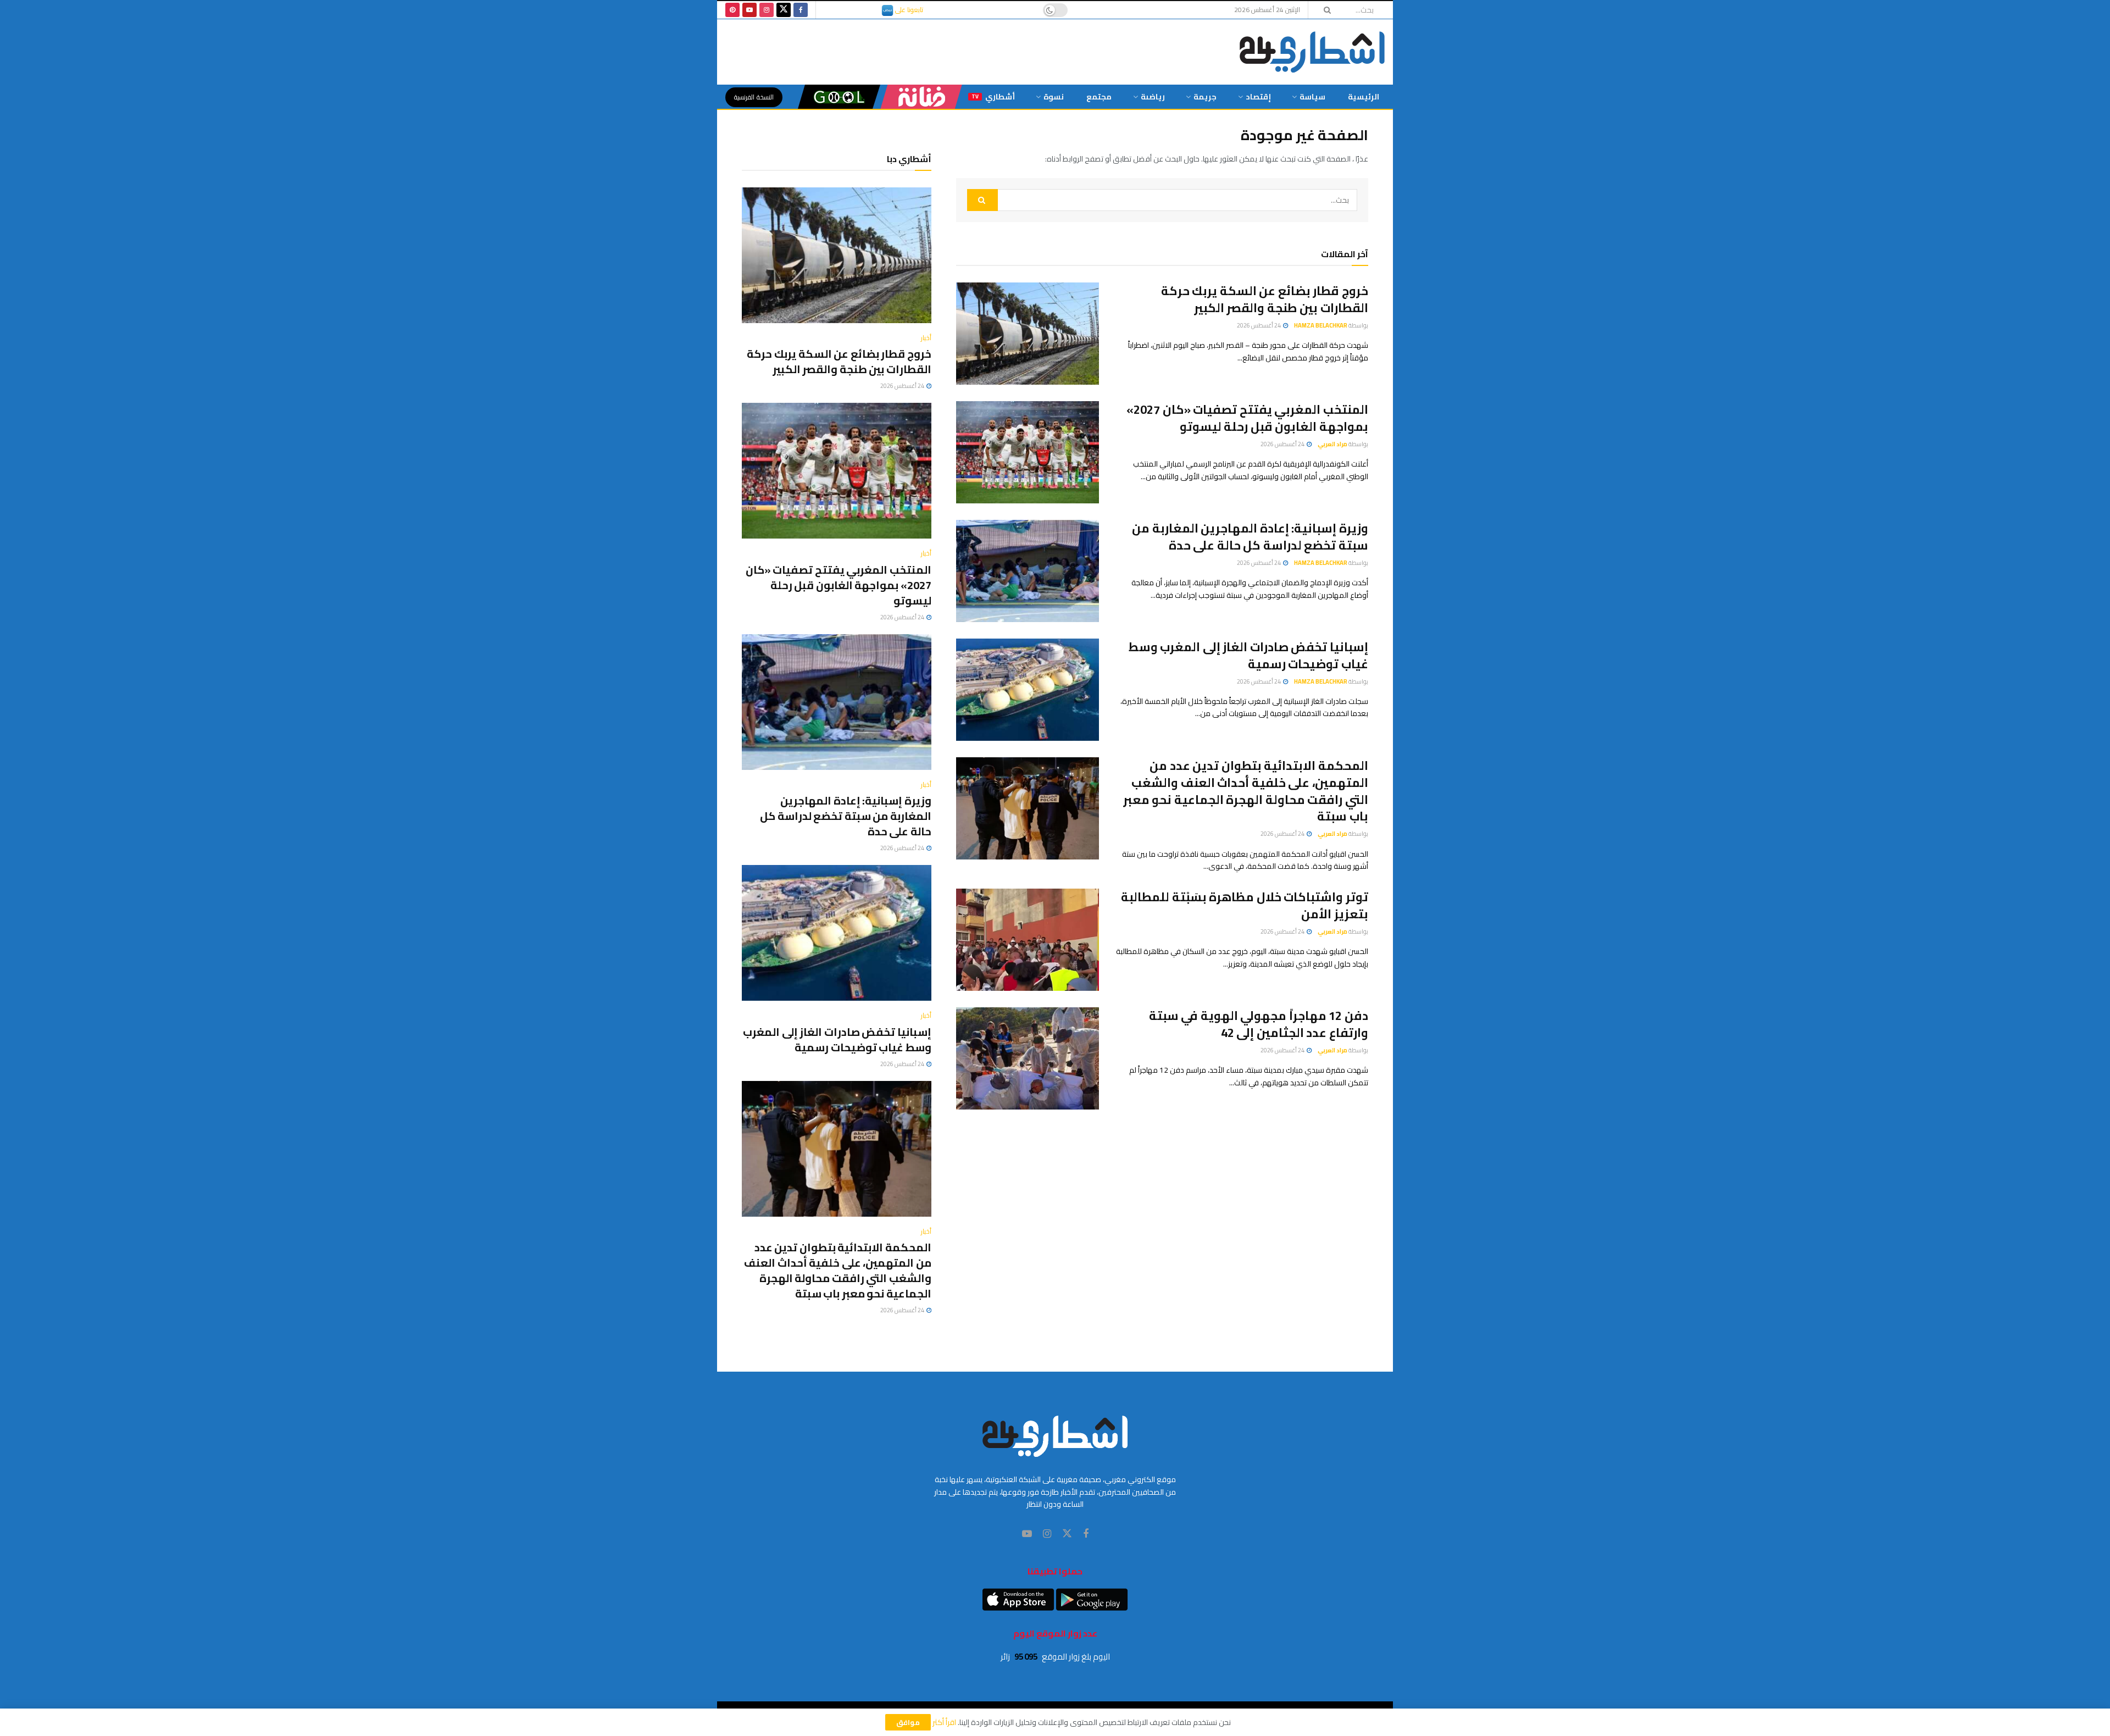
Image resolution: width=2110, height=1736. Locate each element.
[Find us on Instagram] (767, 10)
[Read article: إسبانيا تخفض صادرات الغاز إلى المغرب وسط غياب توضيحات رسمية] (1028, 690)
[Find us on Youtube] (749, 10)
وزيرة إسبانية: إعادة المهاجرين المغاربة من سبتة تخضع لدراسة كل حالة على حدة (1250, 537)
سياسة (1312, 97)
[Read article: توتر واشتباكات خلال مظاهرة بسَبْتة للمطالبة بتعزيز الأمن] (1028, 940)
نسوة (1054, 97)
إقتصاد (1258, 97)
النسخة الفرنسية (754, 97)
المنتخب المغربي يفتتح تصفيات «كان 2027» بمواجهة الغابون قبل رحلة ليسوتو (1247, 418)
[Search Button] (1324, 10)
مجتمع (1099, 97)
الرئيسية (1364, 97)
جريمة (1205, 97)
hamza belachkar (1321, 325)
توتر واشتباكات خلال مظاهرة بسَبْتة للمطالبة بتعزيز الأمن (1245, 905)
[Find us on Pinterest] (732, 10)
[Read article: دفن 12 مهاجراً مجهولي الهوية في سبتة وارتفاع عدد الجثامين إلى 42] (1028, 1058)
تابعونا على (908, 10)
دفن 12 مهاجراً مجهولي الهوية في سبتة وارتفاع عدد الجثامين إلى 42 (1259, 1024)
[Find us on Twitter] (784, 10)
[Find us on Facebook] (801, 10)
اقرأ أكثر (944, 1722)
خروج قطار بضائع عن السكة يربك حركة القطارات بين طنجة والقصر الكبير (1265, 299)
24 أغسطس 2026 (1259, 325)
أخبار (926, 338)
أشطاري (993, 97)
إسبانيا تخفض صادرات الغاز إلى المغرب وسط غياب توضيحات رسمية (1248, 655)
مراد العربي (1332, 444)
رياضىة (1153, 97)
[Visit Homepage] (1312, 52)
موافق (908, 1722)
